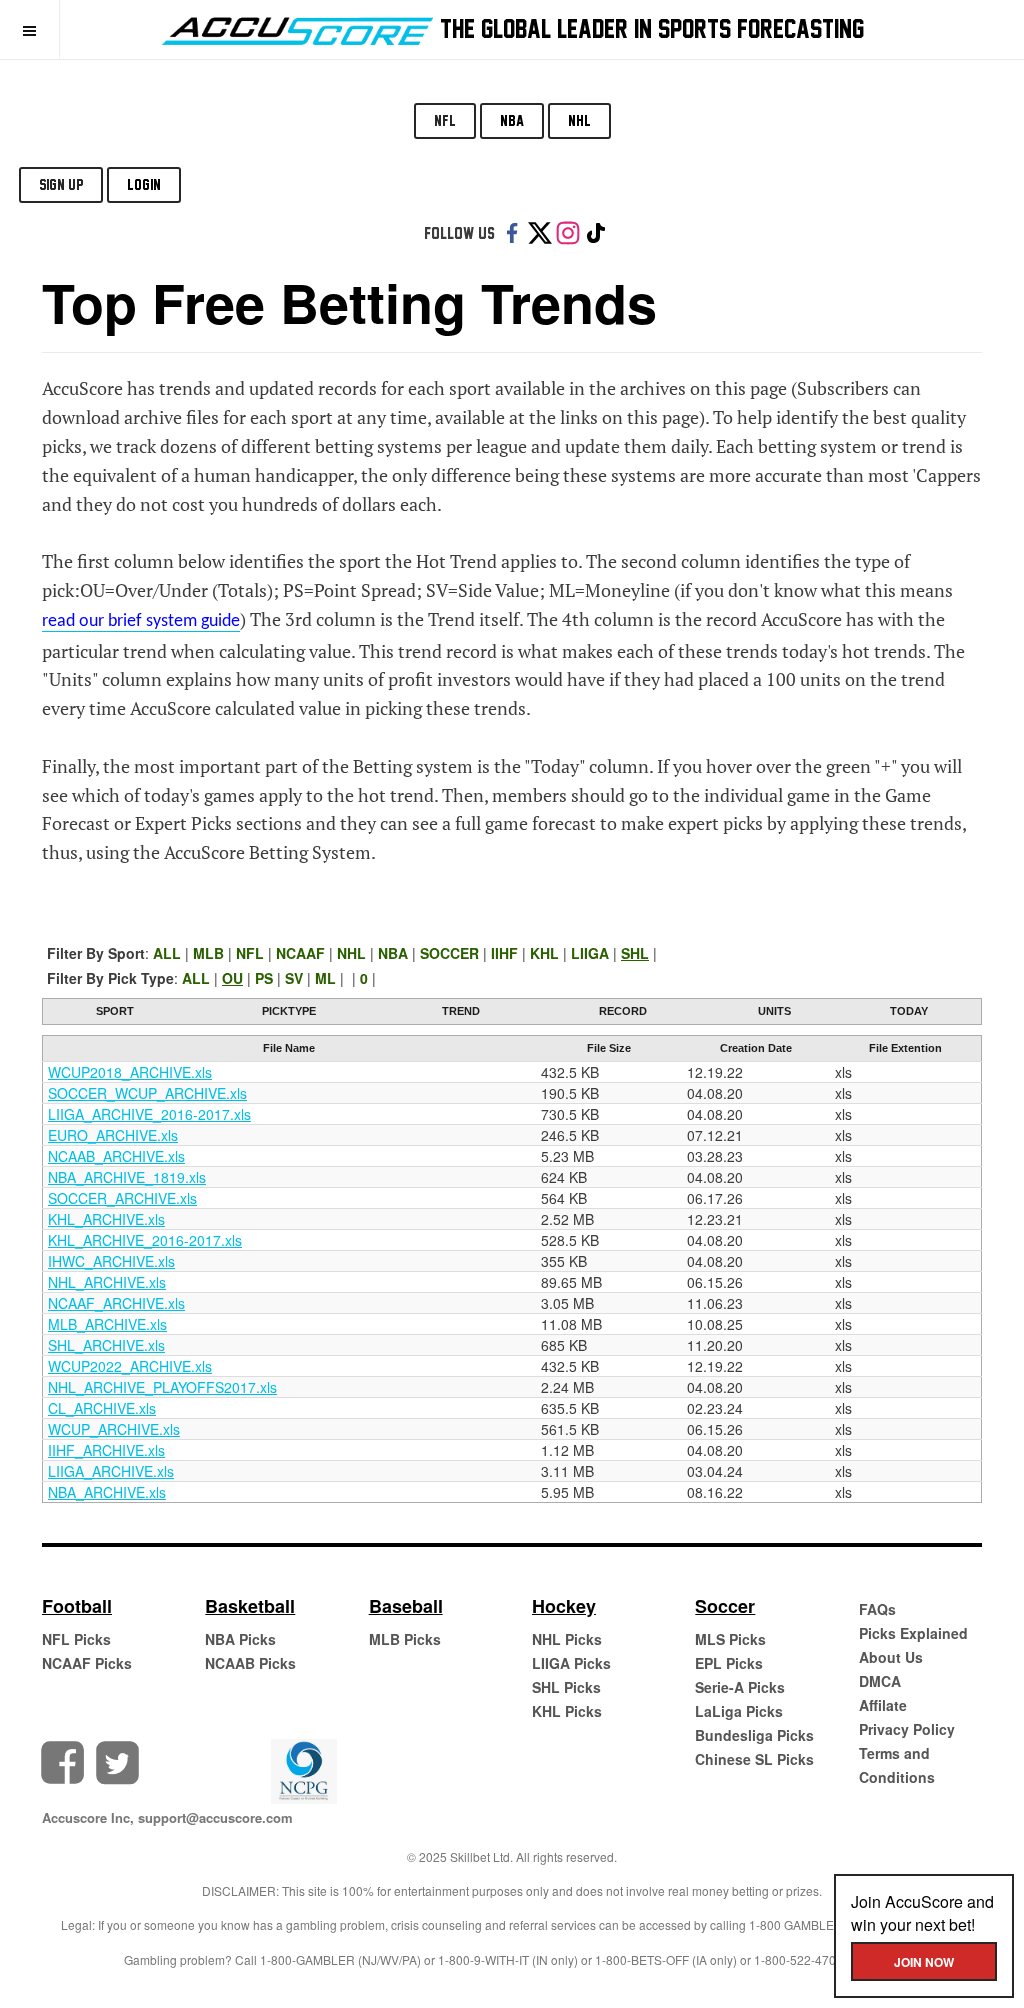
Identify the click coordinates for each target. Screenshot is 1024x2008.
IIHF (504, 953)
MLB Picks (405, 1639)
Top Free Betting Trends (349, 302)
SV (294, 978)
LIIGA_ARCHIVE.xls (111, 1471)
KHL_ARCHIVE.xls (106, 1219)
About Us (891, 1657)
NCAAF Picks (87, 1663)
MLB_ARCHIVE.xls (107, 1324)
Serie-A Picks (740, 1687)
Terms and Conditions (897, 1765)
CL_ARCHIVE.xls (102, 1408)
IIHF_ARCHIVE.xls (106, 1450)
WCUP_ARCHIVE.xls (114, 1429)
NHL (579, 120)
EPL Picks (729, 1663)
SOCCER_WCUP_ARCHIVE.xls (147, 1093)
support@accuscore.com (215, 1817)
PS (264, 978)
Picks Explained (913, 1633)
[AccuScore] (297, 27)
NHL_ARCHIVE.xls (107, 1282)
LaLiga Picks (739, 1711)
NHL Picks (567, 1639)
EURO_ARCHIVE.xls (113, 1135)
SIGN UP (61, 184)
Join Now (924, 1962)
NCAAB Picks (250, 1663)
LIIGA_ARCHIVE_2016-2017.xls (149, 1114)
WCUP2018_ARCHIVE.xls (130, 1072)
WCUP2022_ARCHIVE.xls (130, 1366)
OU (232, 978)
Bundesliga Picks (754, 1735)
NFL (445, 120)
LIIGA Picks (571, 1663)
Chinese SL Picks (754, 1759)
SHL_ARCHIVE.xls (106, 1345)
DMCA (880, 1681)
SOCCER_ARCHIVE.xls (122, 1198)
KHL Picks (567, 1711)
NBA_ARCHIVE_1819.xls (127, 1177)
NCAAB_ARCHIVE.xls (116, 1156)
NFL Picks (76, 1639)
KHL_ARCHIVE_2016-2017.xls (145, 1240)
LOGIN (144, 184)
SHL (635, 953)
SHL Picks (566, 1687)
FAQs (877, 1609)
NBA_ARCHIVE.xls (107, 1492)
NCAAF (300, 953)
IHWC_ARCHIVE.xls (111, 1261)
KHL (544, 953)
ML (325, 978)
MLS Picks (730, 1639)
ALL (167, 953)
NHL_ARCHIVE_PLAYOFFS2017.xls (162, 1387)
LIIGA (590, 953)
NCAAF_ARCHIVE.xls (116, 1303)
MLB (208, 953)
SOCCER (449, 953)
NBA (512, 120)
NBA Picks (240, 1639)
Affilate (883, 1705)
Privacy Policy (907, 1729)
